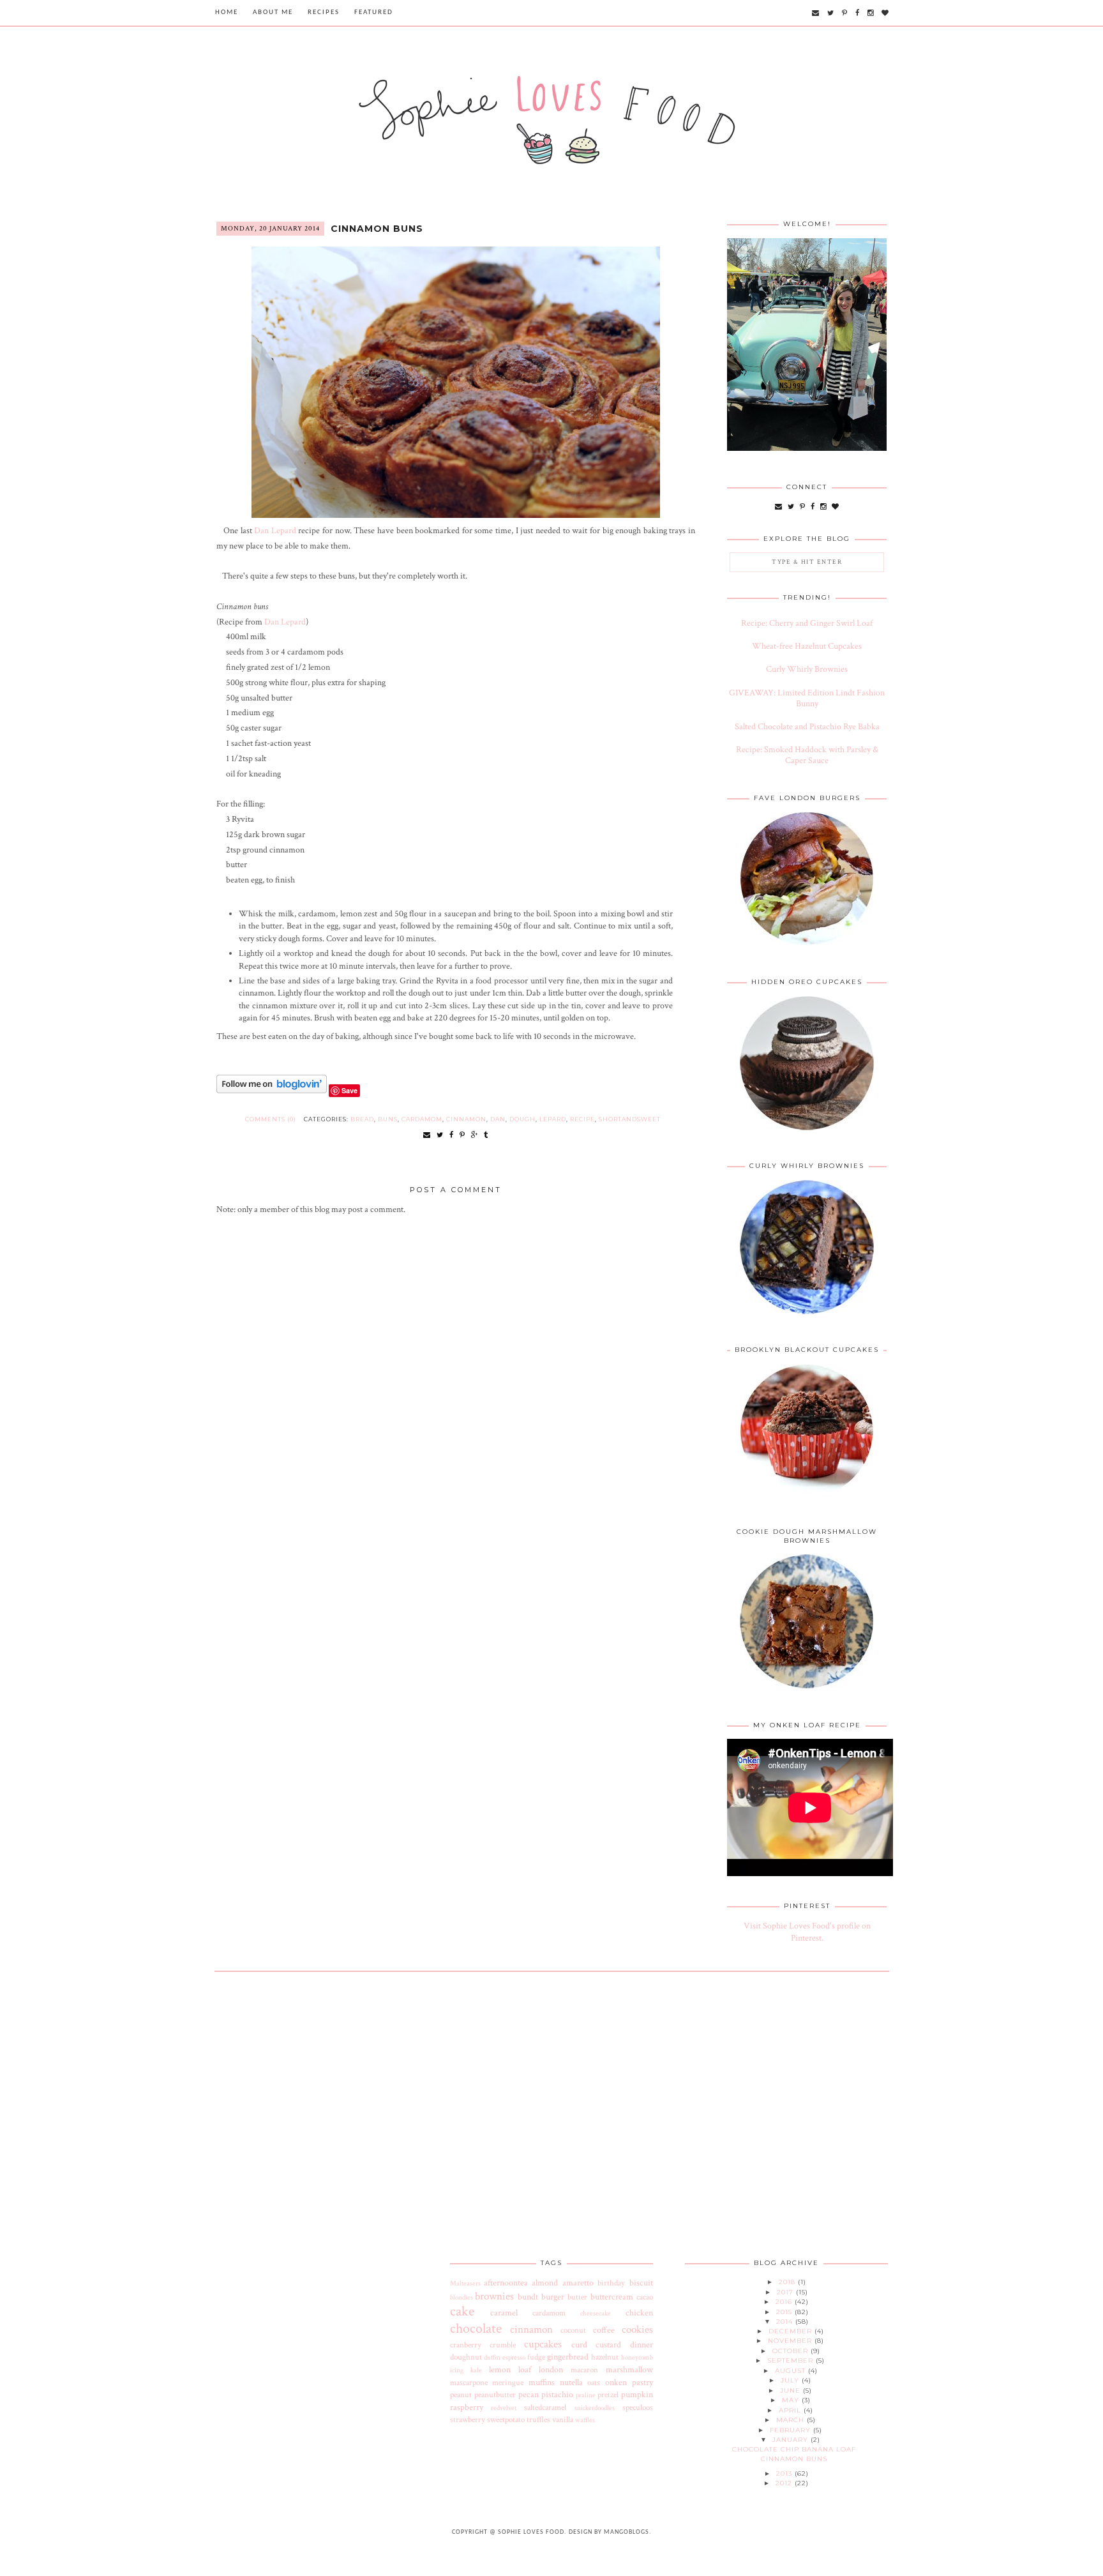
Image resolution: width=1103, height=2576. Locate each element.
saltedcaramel (545, 2407)
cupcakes (543, 2344)
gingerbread (568, 2357)
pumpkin (637, 2395)
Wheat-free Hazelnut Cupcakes (807, 646)
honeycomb (637, 2357)
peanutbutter (495, 2395)
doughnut (466, 2357)
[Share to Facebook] (452, 1135)
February (792, 2430)
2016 (785, 2302)
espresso (514, 2357)
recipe (582, 1119)
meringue (508, 2383)
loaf (525, 2370)
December (792, 2331)
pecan (529, 2395)
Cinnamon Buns (377, 229)
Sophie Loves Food (531, 2532)
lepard (553, 1119)
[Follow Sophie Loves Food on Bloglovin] (272, 1091)
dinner (642, 2345)
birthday (611, 2283)
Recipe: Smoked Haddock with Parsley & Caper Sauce (807, 755)
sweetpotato (506, 2420)
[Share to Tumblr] (486, 1135)
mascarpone (469, 2383)
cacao (645, 2297)
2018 (788, 2282)
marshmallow (629, 2370)
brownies (494, 2296)
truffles (538, 2420)
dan (498, 1119)
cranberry (466, 2345)
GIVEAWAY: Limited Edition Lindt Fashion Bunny (807, 698)
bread (362, 1119)
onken (616, 2383)
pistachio (557, 2395)
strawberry (468, 2420)
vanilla (563, 2420)
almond (545, 2283)
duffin (492, 2357)
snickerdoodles (595, 2408)
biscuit (641, 2283)
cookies (637, 2330)
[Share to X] (440, 1135)
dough (522, 1119)
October (792, 2351)
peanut (461, 2395)
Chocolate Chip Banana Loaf (794, 2449)
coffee (604, 2330)
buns (388, 1119)
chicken (639, 2313)
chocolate (476, 2329)
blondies (461, 2297)
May (792, 2400)
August (792, 2371)
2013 (785, 2474)
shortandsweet (630, 1119)
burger (553, 2297)
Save (349, 1090)
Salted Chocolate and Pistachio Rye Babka (807, 727)
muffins (542, 2383)
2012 (785, 2483)
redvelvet (504, 2408)
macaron (584, 2370)
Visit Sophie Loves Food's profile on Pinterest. (807, 1932)
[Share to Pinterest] (462, 1135)
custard (608, 2345)
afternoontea (506, 2283)
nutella (571, 2383)
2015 (785, 2312)
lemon (500, 2370)
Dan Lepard (275, 531)
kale (476, 2370)
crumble (503, 2345)
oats (594, 2383)
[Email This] (427, 1135)
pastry (642, 2383)
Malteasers (465, 2283)
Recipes (324, 12)
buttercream (612, 2297)
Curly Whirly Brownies (807, 669)
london (551, 2370)
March (792, 2420)
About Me (273, 12)
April (791, 2410)
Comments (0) (271, 1119)
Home (227, 12)
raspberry (467, 2407)
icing (457, 2370)
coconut (573, 2330)
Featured (374, 12)
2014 (786, 2322)
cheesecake (596, 2313)
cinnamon (466, 1119)
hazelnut (605, 2357)
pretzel (608, 2395)
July (791, 2380)
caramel (504, 2313)
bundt (528, 2297)
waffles (585, 2420)
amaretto (578, 2283)
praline (586, 2395)
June (792, 2390)
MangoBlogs (627, 2532)
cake (462, 2311)
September (792, 2360)
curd (579, 2345)
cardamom (422, 1119)
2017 (786, 2292)
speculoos (638, 2407)
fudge (536, 2357)
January (792, 2440)
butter (577, 2297)
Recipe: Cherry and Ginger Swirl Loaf (807, 623)
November (791, 2341)
